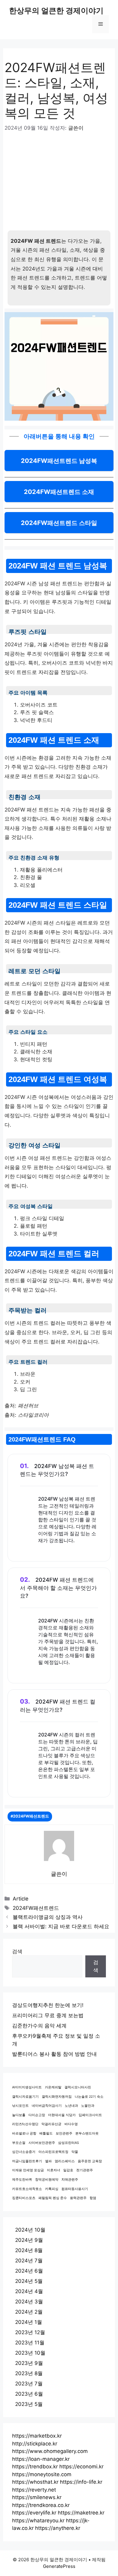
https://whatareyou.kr (38, 2521)
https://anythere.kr (58, 2528)
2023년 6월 (29, 2394)
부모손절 (19, 2143)
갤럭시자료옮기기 (25, 2097)
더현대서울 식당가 (62, 2115)
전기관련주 (85, 2170)
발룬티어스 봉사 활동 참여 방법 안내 (54, 2054)
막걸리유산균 (51, 2124)
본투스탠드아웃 (87, 2133)
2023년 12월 (30, 2332)
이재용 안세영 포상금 (28, 2170)
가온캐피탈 (53, 2087)
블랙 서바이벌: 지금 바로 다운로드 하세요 (61, 1926)
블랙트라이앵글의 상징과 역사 (48, 1917)
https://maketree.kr (81, 2513)
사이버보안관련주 (42, 2143)
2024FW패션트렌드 (36, 1908)
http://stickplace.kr (35, 2444)
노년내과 (71, 2106)
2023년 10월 (30, 2353)
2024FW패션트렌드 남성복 (59, 461)
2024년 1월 (29, 2322)
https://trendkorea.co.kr (41, 2505)
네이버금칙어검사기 (47, 2106)
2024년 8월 (29, 2250)
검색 (17, 1951)
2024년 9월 (29, 2240)
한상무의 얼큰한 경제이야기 (56, 11)
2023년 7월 (29, 2384)
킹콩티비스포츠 (24, 2198)
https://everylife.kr (34, 2513)
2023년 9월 (29, 2363)
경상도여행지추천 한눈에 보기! (48, 2005)
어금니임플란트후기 (27, 2161)
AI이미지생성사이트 (27, 2087)
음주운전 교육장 (90, 2161)
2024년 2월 (29, 2312)
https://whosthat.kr (35, 2482)
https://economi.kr (81, 2467)
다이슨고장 (37, 2115)
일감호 (68, 2170)
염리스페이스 (65, 2161)
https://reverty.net (34, 2490)
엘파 (48, 2161)
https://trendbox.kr (35, 2467)
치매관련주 (70, 2180)
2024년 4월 (29, 2291)
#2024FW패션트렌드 (30, 1816)
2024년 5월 (29, 2281)
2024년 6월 (29, 2271)
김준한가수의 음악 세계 (39, 2026)
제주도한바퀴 (22, 2180)
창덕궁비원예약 (47, 2180)
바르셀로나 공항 (24, 2133)
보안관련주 (64, 2133)
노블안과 (88, 2106)
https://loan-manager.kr (41, 2459)
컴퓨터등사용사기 (75, 2189)
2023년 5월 (29, 2404)
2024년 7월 (29, 2261)
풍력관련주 (78, 2198)
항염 (93, 2198)
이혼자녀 (54, 2170)
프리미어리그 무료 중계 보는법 (48, 2015)
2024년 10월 (30, 2230)
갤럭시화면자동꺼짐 (57, 2097)
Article (21, 1899)
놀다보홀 (19, 2115)
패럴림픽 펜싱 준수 (53, 2198)
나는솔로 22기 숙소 (89, 2097)
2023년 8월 (29, 2373)
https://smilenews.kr (37, 2497)
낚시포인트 (20, 2106)
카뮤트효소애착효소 (27, 2189)
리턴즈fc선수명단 (25, 2124)
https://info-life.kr (81, 2482)
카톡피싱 (52, 2189)
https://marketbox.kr (37, 2436)
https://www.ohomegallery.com (50, 2451)
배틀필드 (46, 2133)
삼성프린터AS (69, 2143)
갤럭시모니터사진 (78, 2087)
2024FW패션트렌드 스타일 (59, 523)
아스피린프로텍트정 (53, 2152)
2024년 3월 (29, 2302)
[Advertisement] (59, 185)
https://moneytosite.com (42, 2474)
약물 (75, 2152)
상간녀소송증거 (24, 2152)
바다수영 (71, 2124)
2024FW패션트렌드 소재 (59, 492)
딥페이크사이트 (90, 2115)
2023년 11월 (30, 2343)
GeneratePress (59, 2566)
